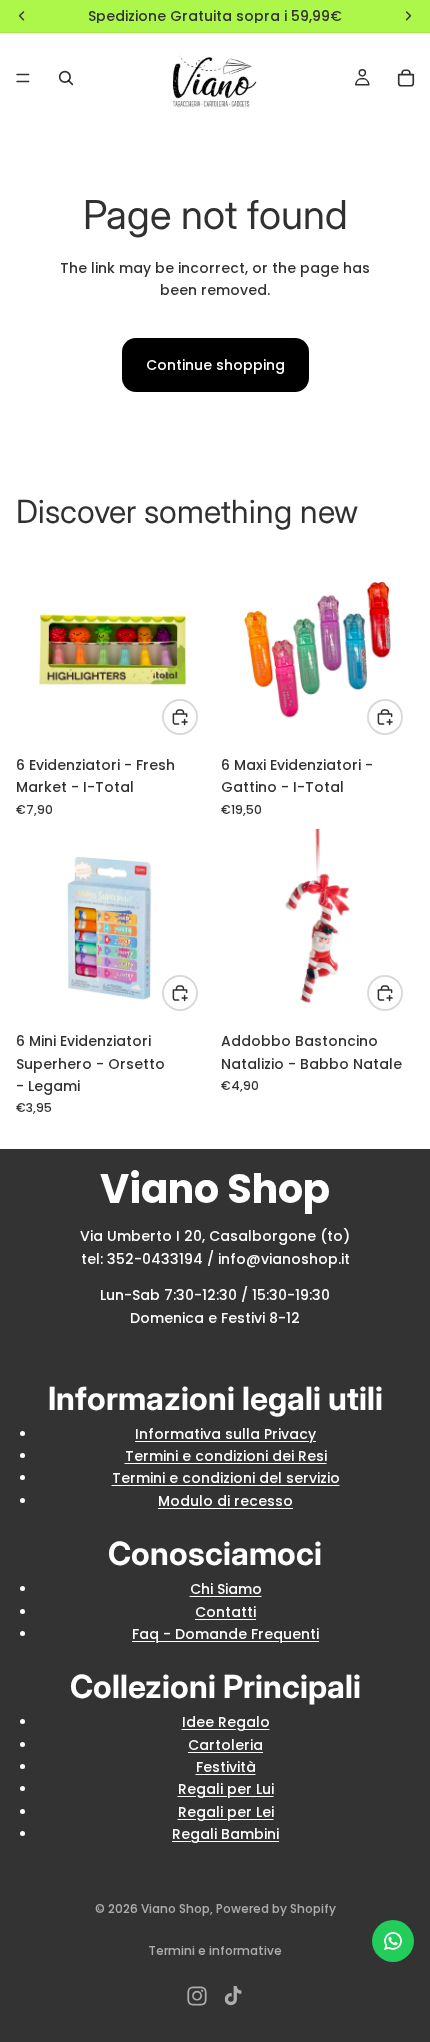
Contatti (225, 1612)
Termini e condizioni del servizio (226, 1478)
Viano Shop (175, 1908)
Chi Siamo (226, 1589)
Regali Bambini (225, 1834)
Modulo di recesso (225, 1501)
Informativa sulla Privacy (225, 1434)
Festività (226, 1767)
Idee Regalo (226, 1722)
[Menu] (23, 78)
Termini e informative (215, 1950)
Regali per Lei (226, 1812)
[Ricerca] (66, 78)
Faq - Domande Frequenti (225, 1634)
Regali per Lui (226, 1789)
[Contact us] (393, 1941)
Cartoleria (225, 1745)
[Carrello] (406, 78)
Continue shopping (215, 365)
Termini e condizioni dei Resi (226, 1456)
